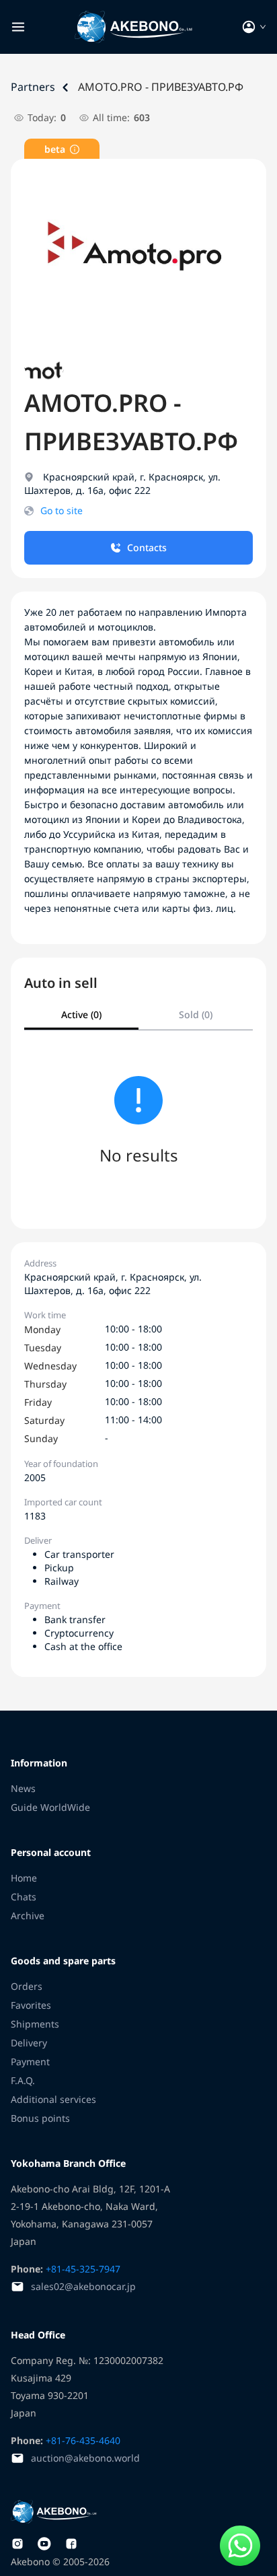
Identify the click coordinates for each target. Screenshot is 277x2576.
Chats (24, 1897)
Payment (30, 2062)
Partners (33, 87)
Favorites (31, 2005)
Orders (27, 1986)
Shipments (35, 2024)
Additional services (53, 2099)
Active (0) (81, 1014)
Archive (28, 1916)
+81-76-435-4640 (82, 2440)
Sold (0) (196, 1014)
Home (24, 1878)
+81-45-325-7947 (82, 2269)
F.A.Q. (23, 2080)
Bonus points (40, 2118)
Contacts (147, 547)
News (23, 1788)
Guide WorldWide (50, 1807)
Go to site (62, 510)
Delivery (29, 2043)
